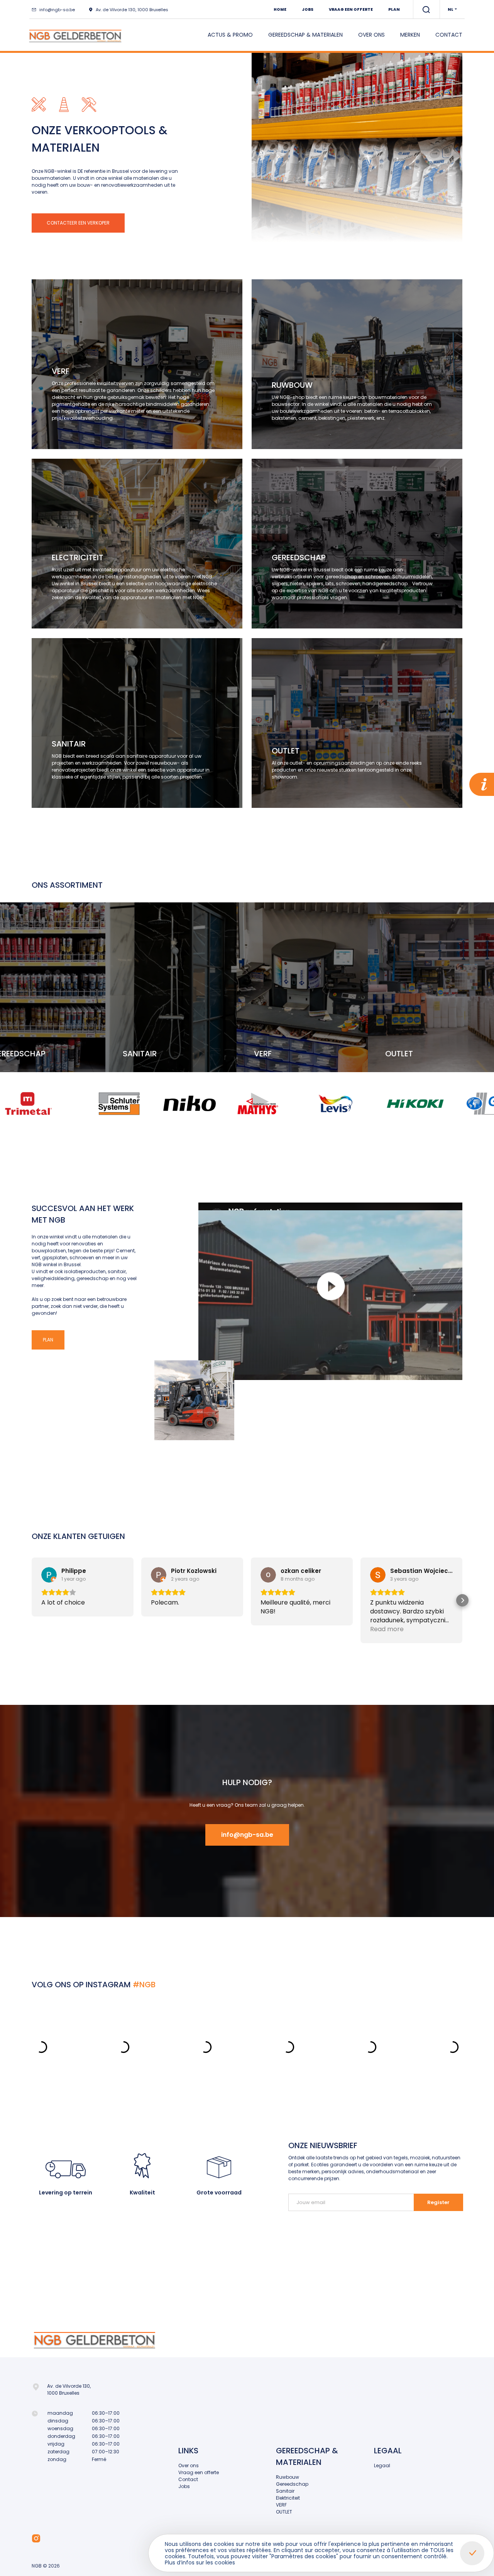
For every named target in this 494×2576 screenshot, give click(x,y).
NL (451, 9)
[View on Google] (49, 1575)
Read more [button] (387, 1629)
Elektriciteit (288, 2498)
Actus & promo (230, 35)
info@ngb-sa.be (57, 10)
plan (48, 1340)
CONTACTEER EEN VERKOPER (78, 223)
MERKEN (410, 35)
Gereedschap (292, 2484)
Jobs (308, 9)
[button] (32, 1600)
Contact (449, 35)
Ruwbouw (288, 2477)
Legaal (382, 2465)
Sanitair (285, 2491)
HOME (280, 9)
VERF (281, 2505)
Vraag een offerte (351, 9)
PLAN (394, 9)
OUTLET (284, 2512)
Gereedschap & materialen (305, 35)
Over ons (371, 35)
